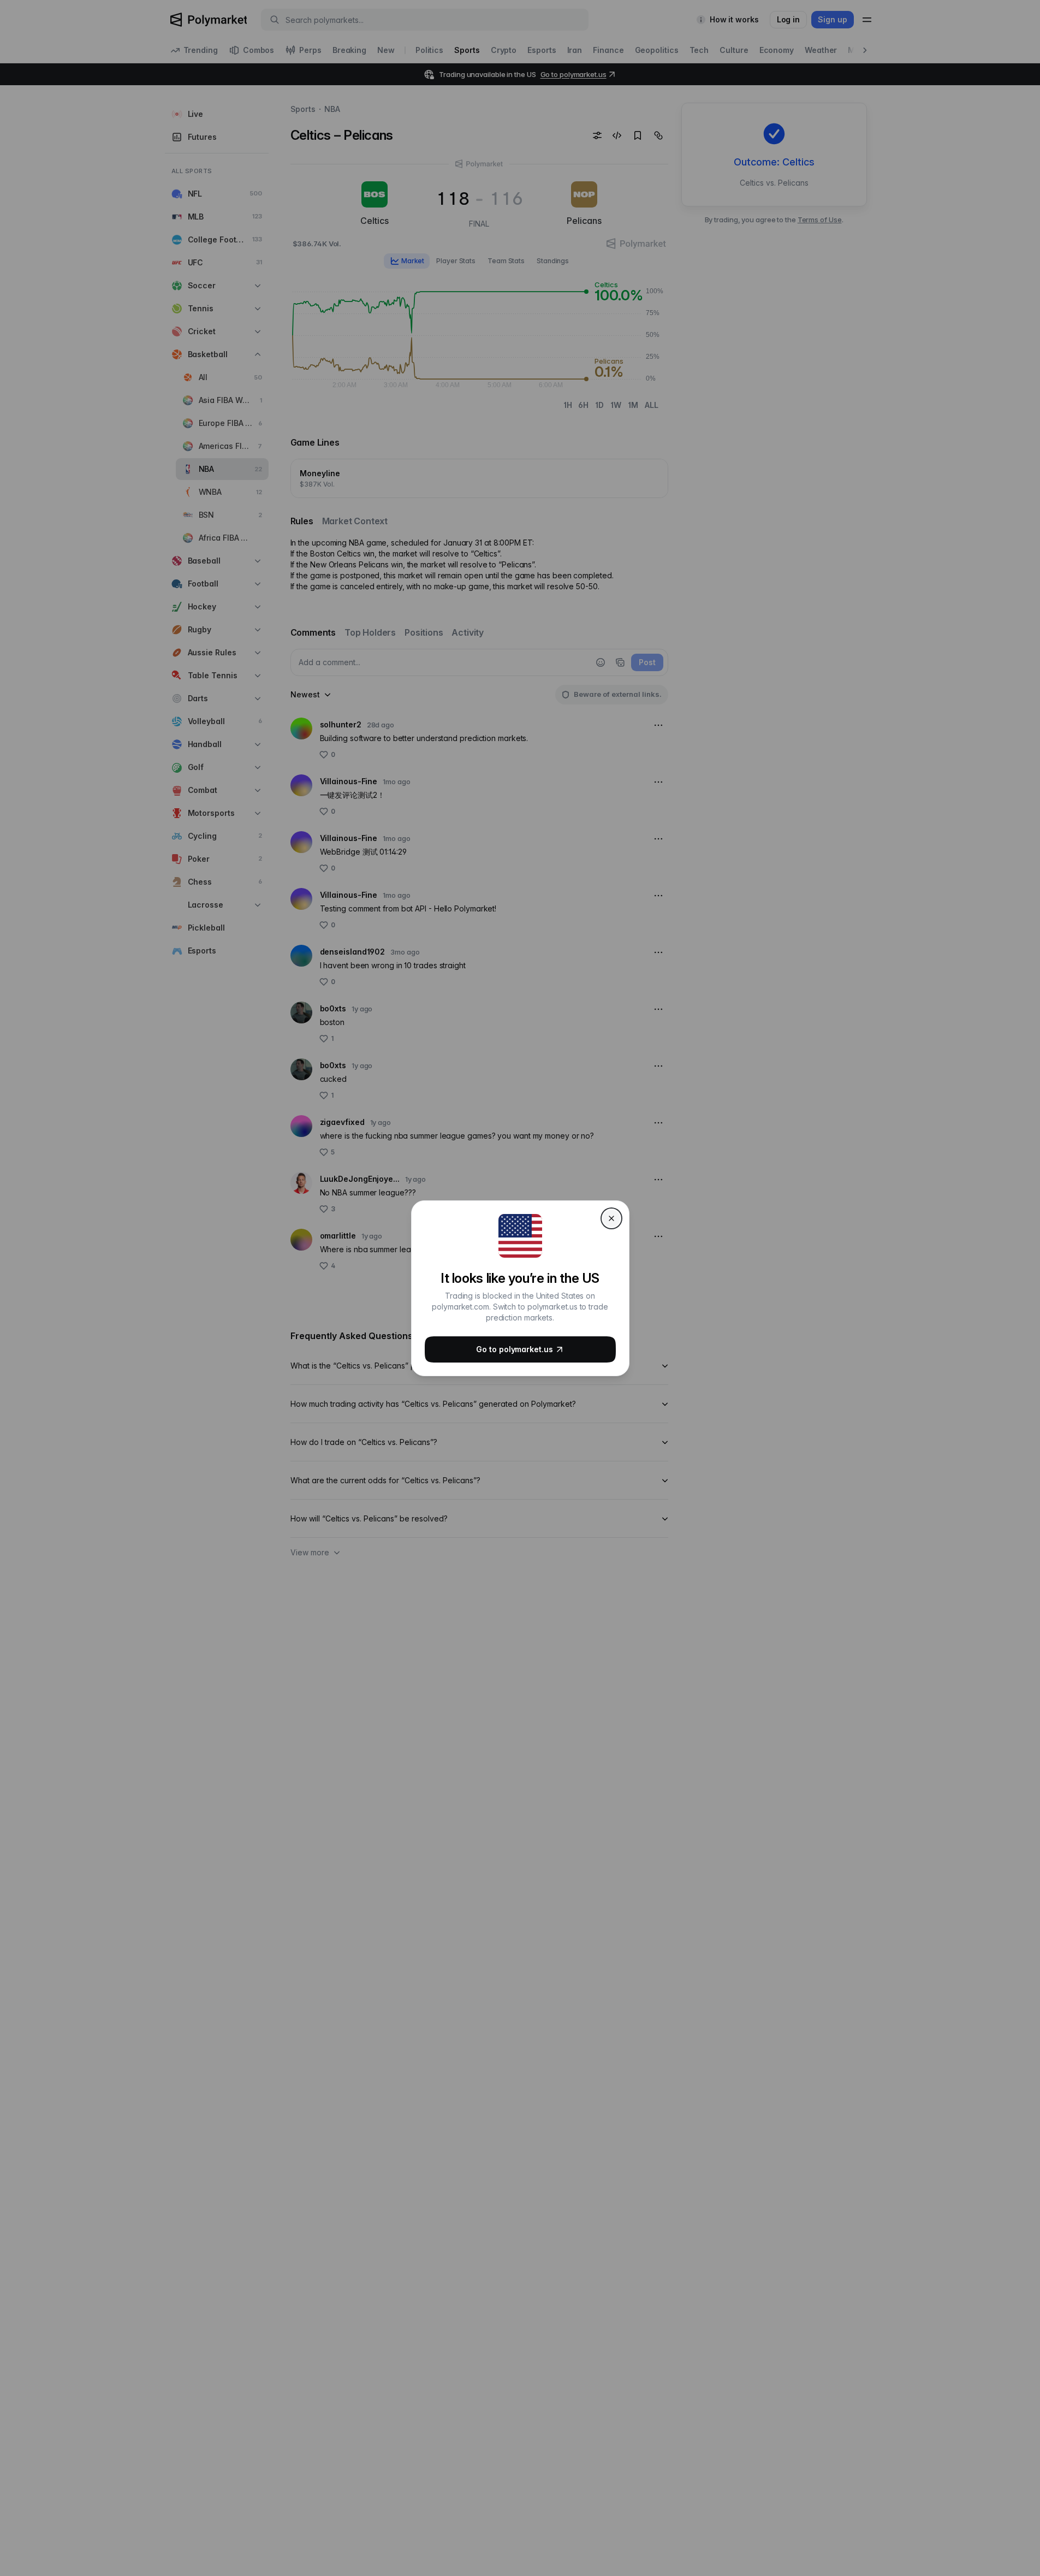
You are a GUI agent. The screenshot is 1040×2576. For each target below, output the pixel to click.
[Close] (611, 1218)
